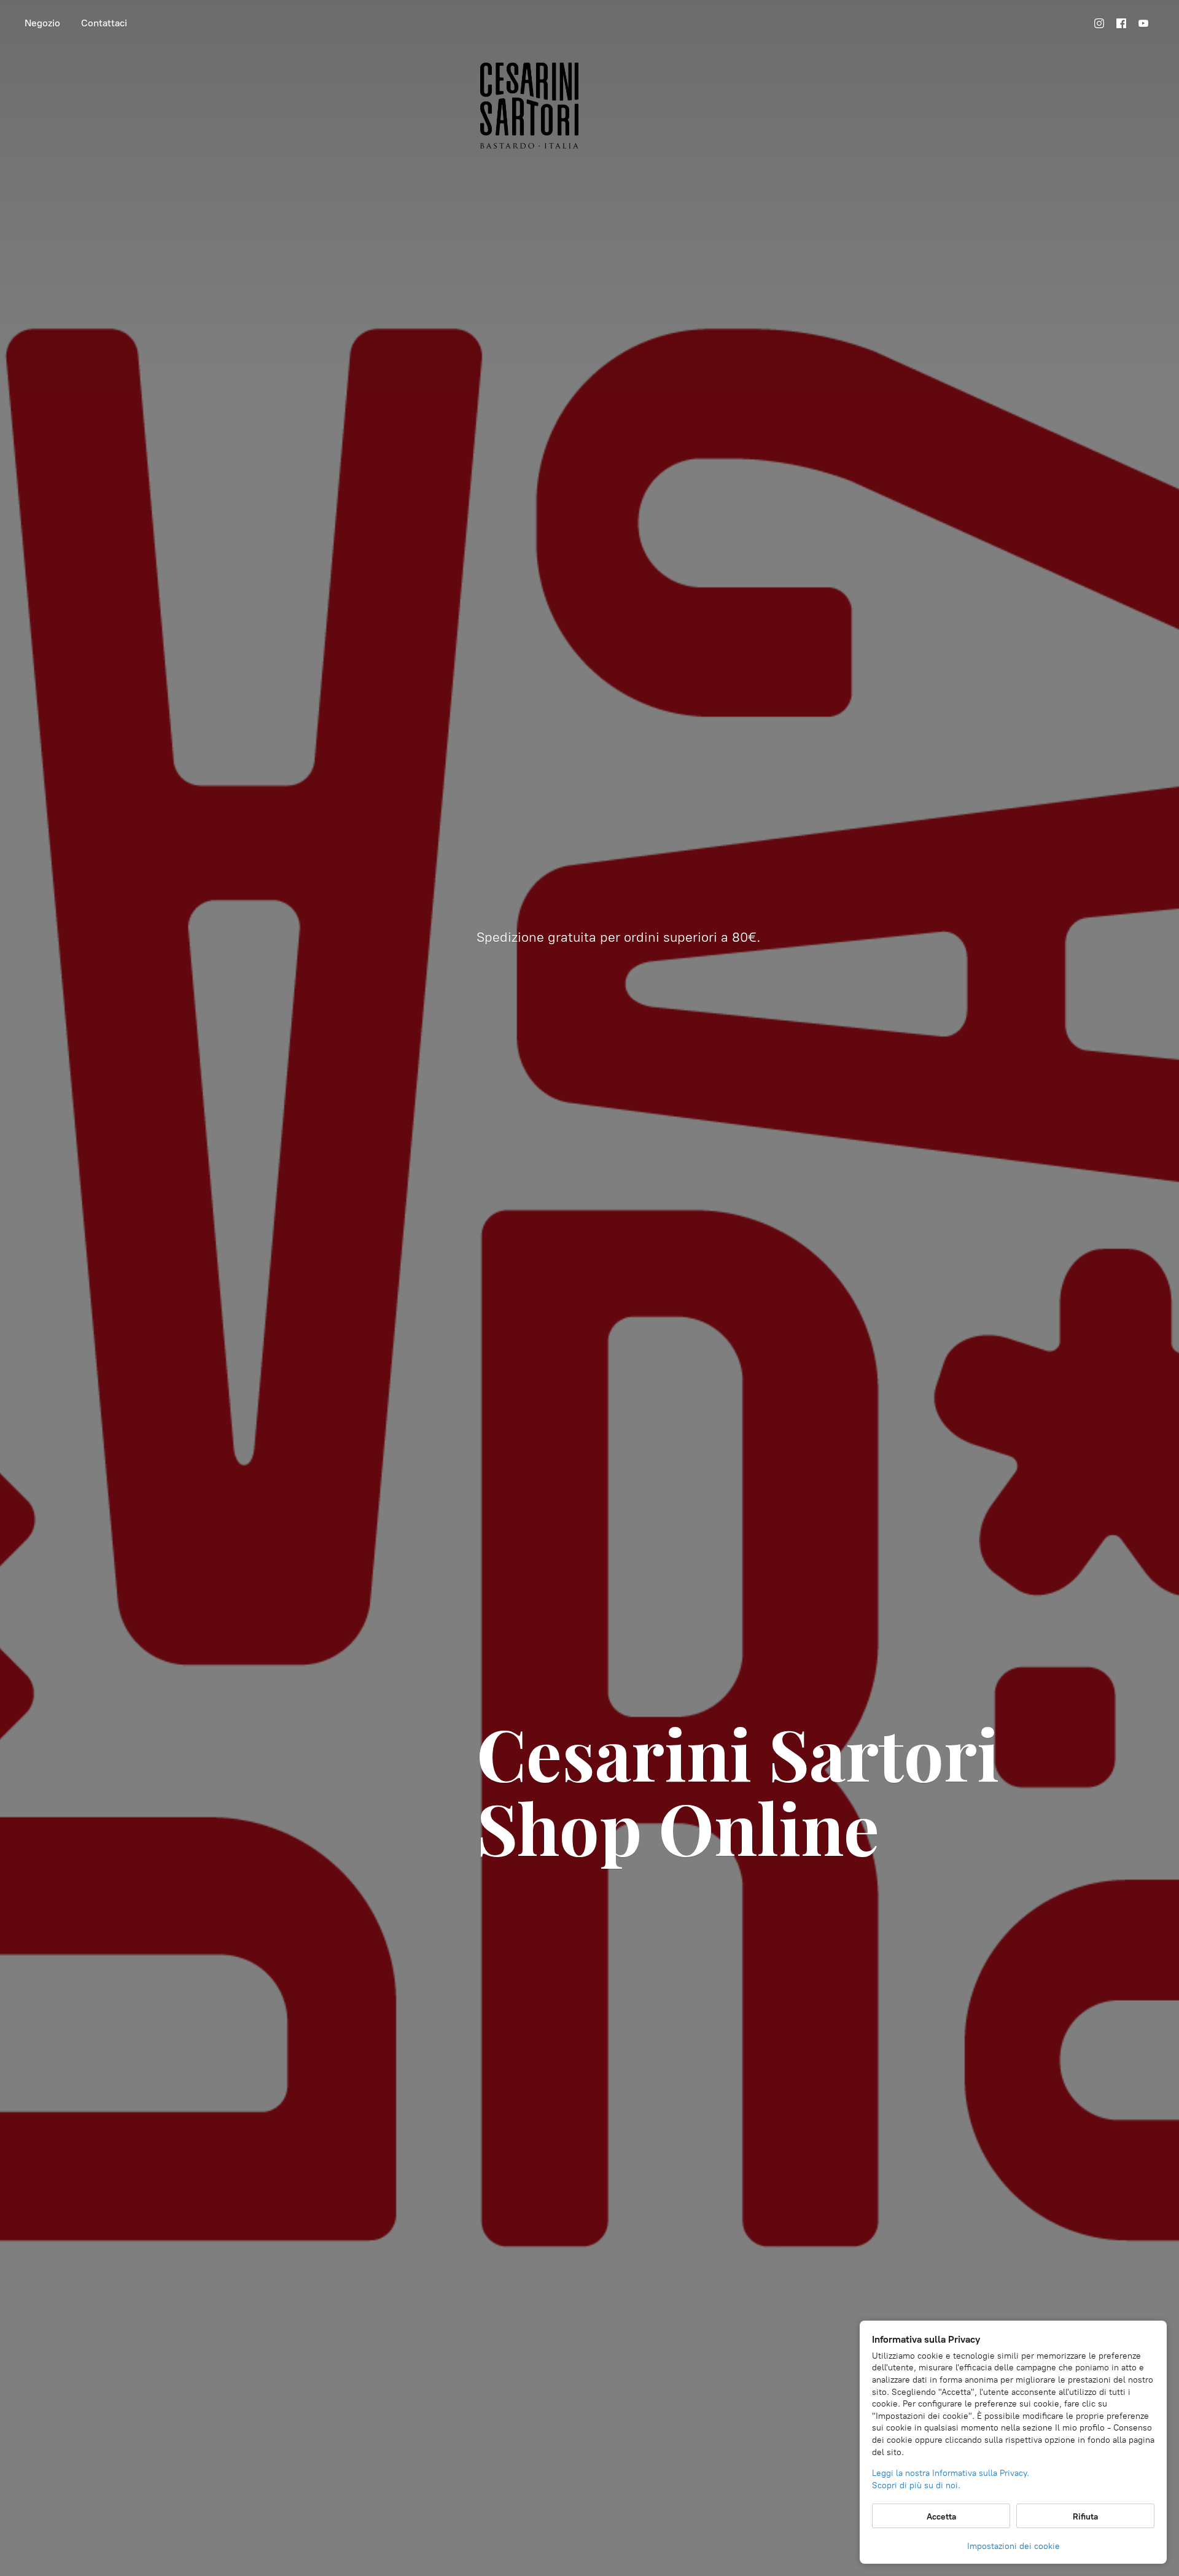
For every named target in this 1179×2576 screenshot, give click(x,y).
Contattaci (104, 23)
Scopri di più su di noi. (916, 2485)
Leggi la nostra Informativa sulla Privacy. (951, 2473)
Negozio (42, 23)
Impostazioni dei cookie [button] (1014, 2546)
